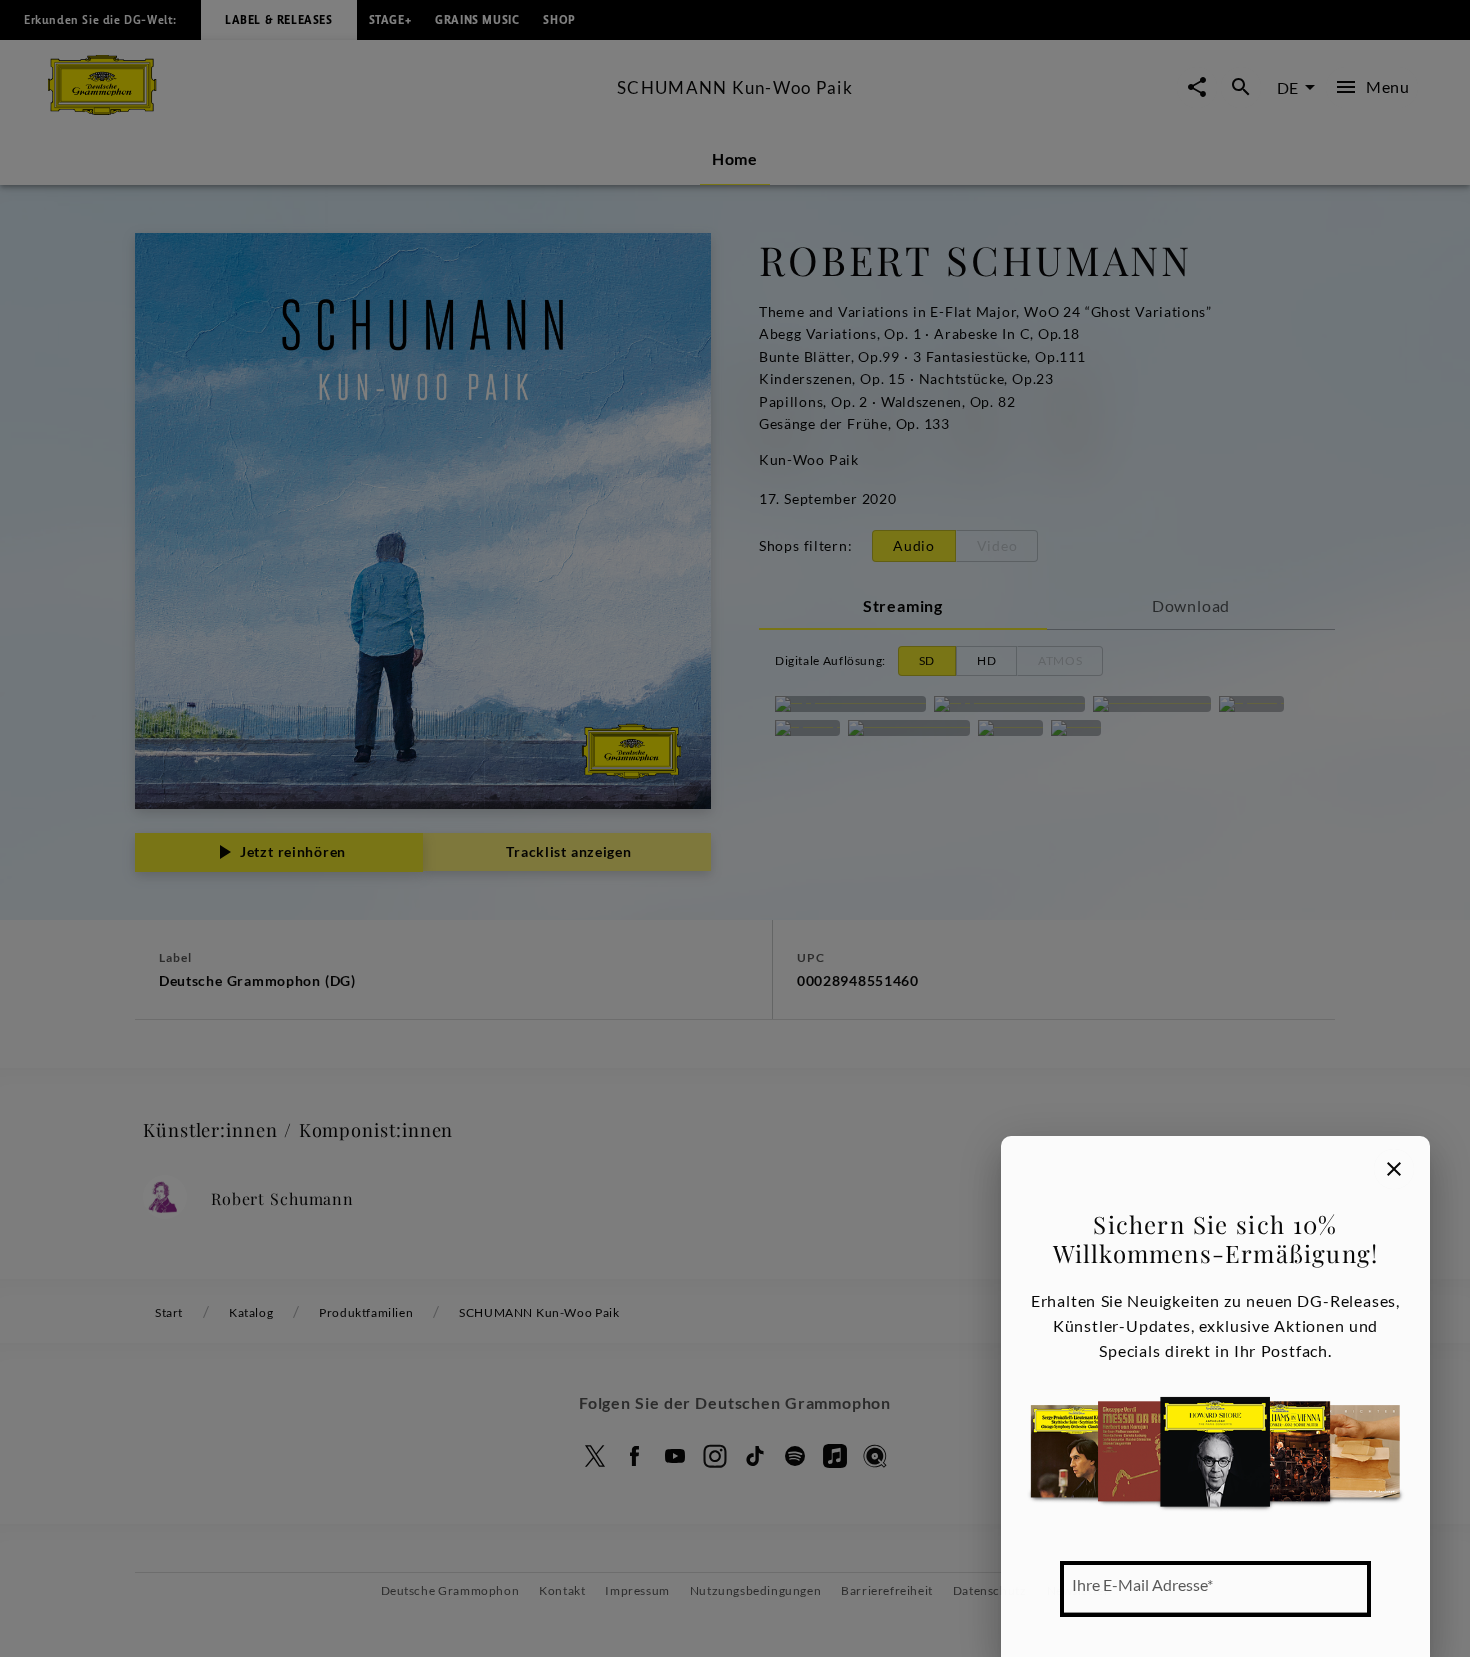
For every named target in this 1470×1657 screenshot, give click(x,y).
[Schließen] (1394, 1169)
